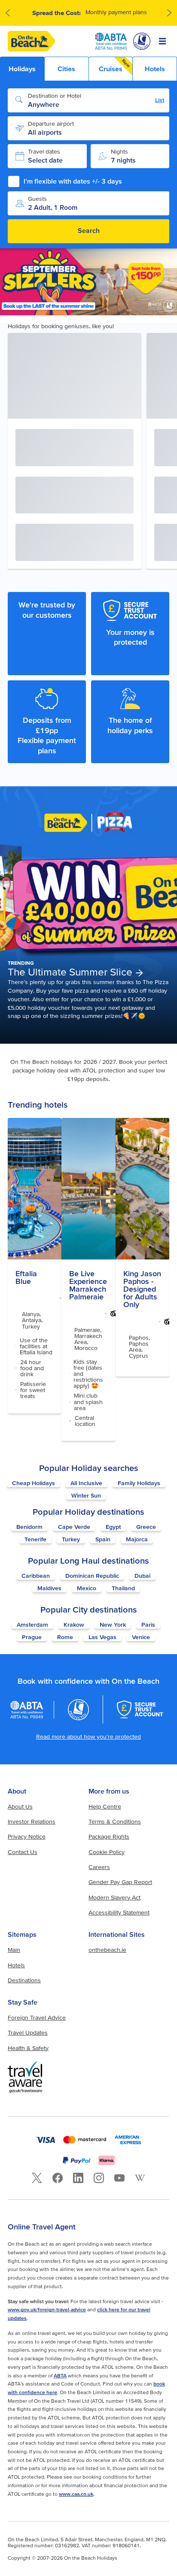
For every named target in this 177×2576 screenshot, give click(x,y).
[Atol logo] (78, 1709)
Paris (148, 1625)
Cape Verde (74, 1527)
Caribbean (36, 1576)
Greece (146, 1527)
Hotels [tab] (155, 69)
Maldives (49, 1588)
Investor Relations (32, 1821)
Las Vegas (102, 1637)
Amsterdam (32, 1625)
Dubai (142, 1576)
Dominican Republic (92, 1576)
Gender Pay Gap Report (120, 1882)
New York (113, 1625)
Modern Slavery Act (114, 1897)
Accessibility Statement (119, 1912)
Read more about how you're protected (88, 1736)
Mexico (87, 1588)
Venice (141, 1637)
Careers (99, 1867)
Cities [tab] (66, 69)
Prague (32, 1637)
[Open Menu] (162, 41)
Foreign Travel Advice (37, 2017)
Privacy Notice (27, 1836)
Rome (65, 1637)
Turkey (71, 1539)
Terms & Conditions (115, 1821)
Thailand (123, 1588)
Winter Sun (86, 1495)
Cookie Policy (107, 1852)
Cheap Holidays (34, 1483)
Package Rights (109, 1836)
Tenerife (35, 1539)
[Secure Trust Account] (140, 1709)
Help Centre (105, 1806)
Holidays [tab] (22, 69)
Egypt (113, 1527)
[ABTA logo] (111, 41)
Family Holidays (139, 1483)
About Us (20, 1806)
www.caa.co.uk (76, 2494)
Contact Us (23, 1852)
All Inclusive (86, 1483)
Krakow (74, 1625)
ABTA (60, 2375)
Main (14, 1950)
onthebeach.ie (107, 1950)
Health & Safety (28, 2048)
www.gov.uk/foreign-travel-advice (47, 2309)
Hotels (16, 1965)
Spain (103, 1539)
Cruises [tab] (115, 65)
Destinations (24, 1980)
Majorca (137, 1539)
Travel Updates (28, 2032)
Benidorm (29, 1527)
